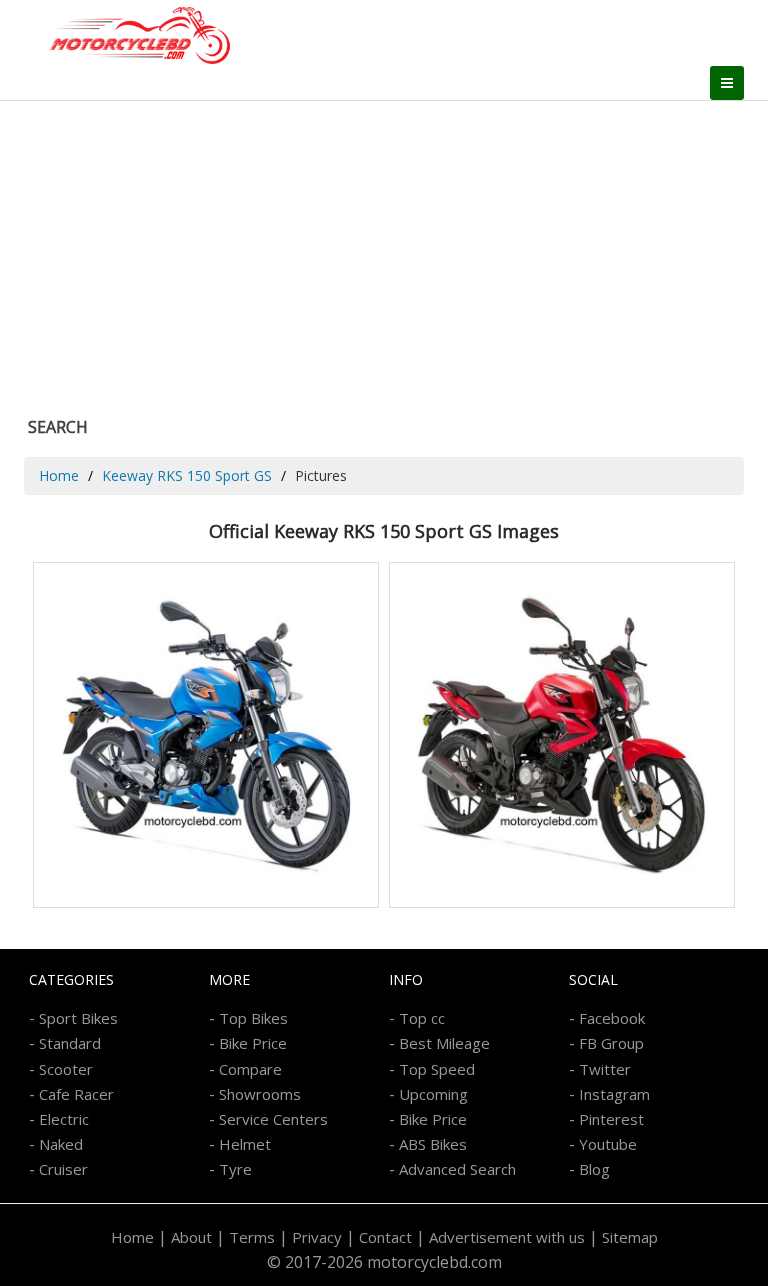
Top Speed (437, 1069)
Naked (61, 1144)
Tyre (235, 1169)
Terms (252, 1237)
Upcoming (433, 1094)
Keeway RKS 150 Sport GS (187, 475)
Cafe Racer (76, 1094)
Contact (385, 1237)
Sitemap (630, 1237)
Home (59, 475)
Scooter (66, 1069)
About (191, 1237)
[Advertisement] (384, 251)
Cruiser (63, 1169)
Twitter (605, 1069)
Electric (64, 1119)
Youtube (608, 1144)
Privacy (317, 1237)
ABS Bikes (433, 1144)
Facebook (612, 1018)
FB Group (611, 1043)
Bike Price (253, 1043)
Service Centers (273, 1119)
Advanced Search (457, 1169)
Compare (250, 1069)
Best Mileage (444, 1043)
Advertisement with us (507, 1237)
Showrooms (260, 1094)
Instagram (614, 1094)
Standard (70, 1043)
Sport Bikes (78, 1018)
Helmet (245, 1144)
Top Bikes (253, 1018)
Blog (594, 1169)
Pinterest (611, 1119)
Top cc (422, 1018)
